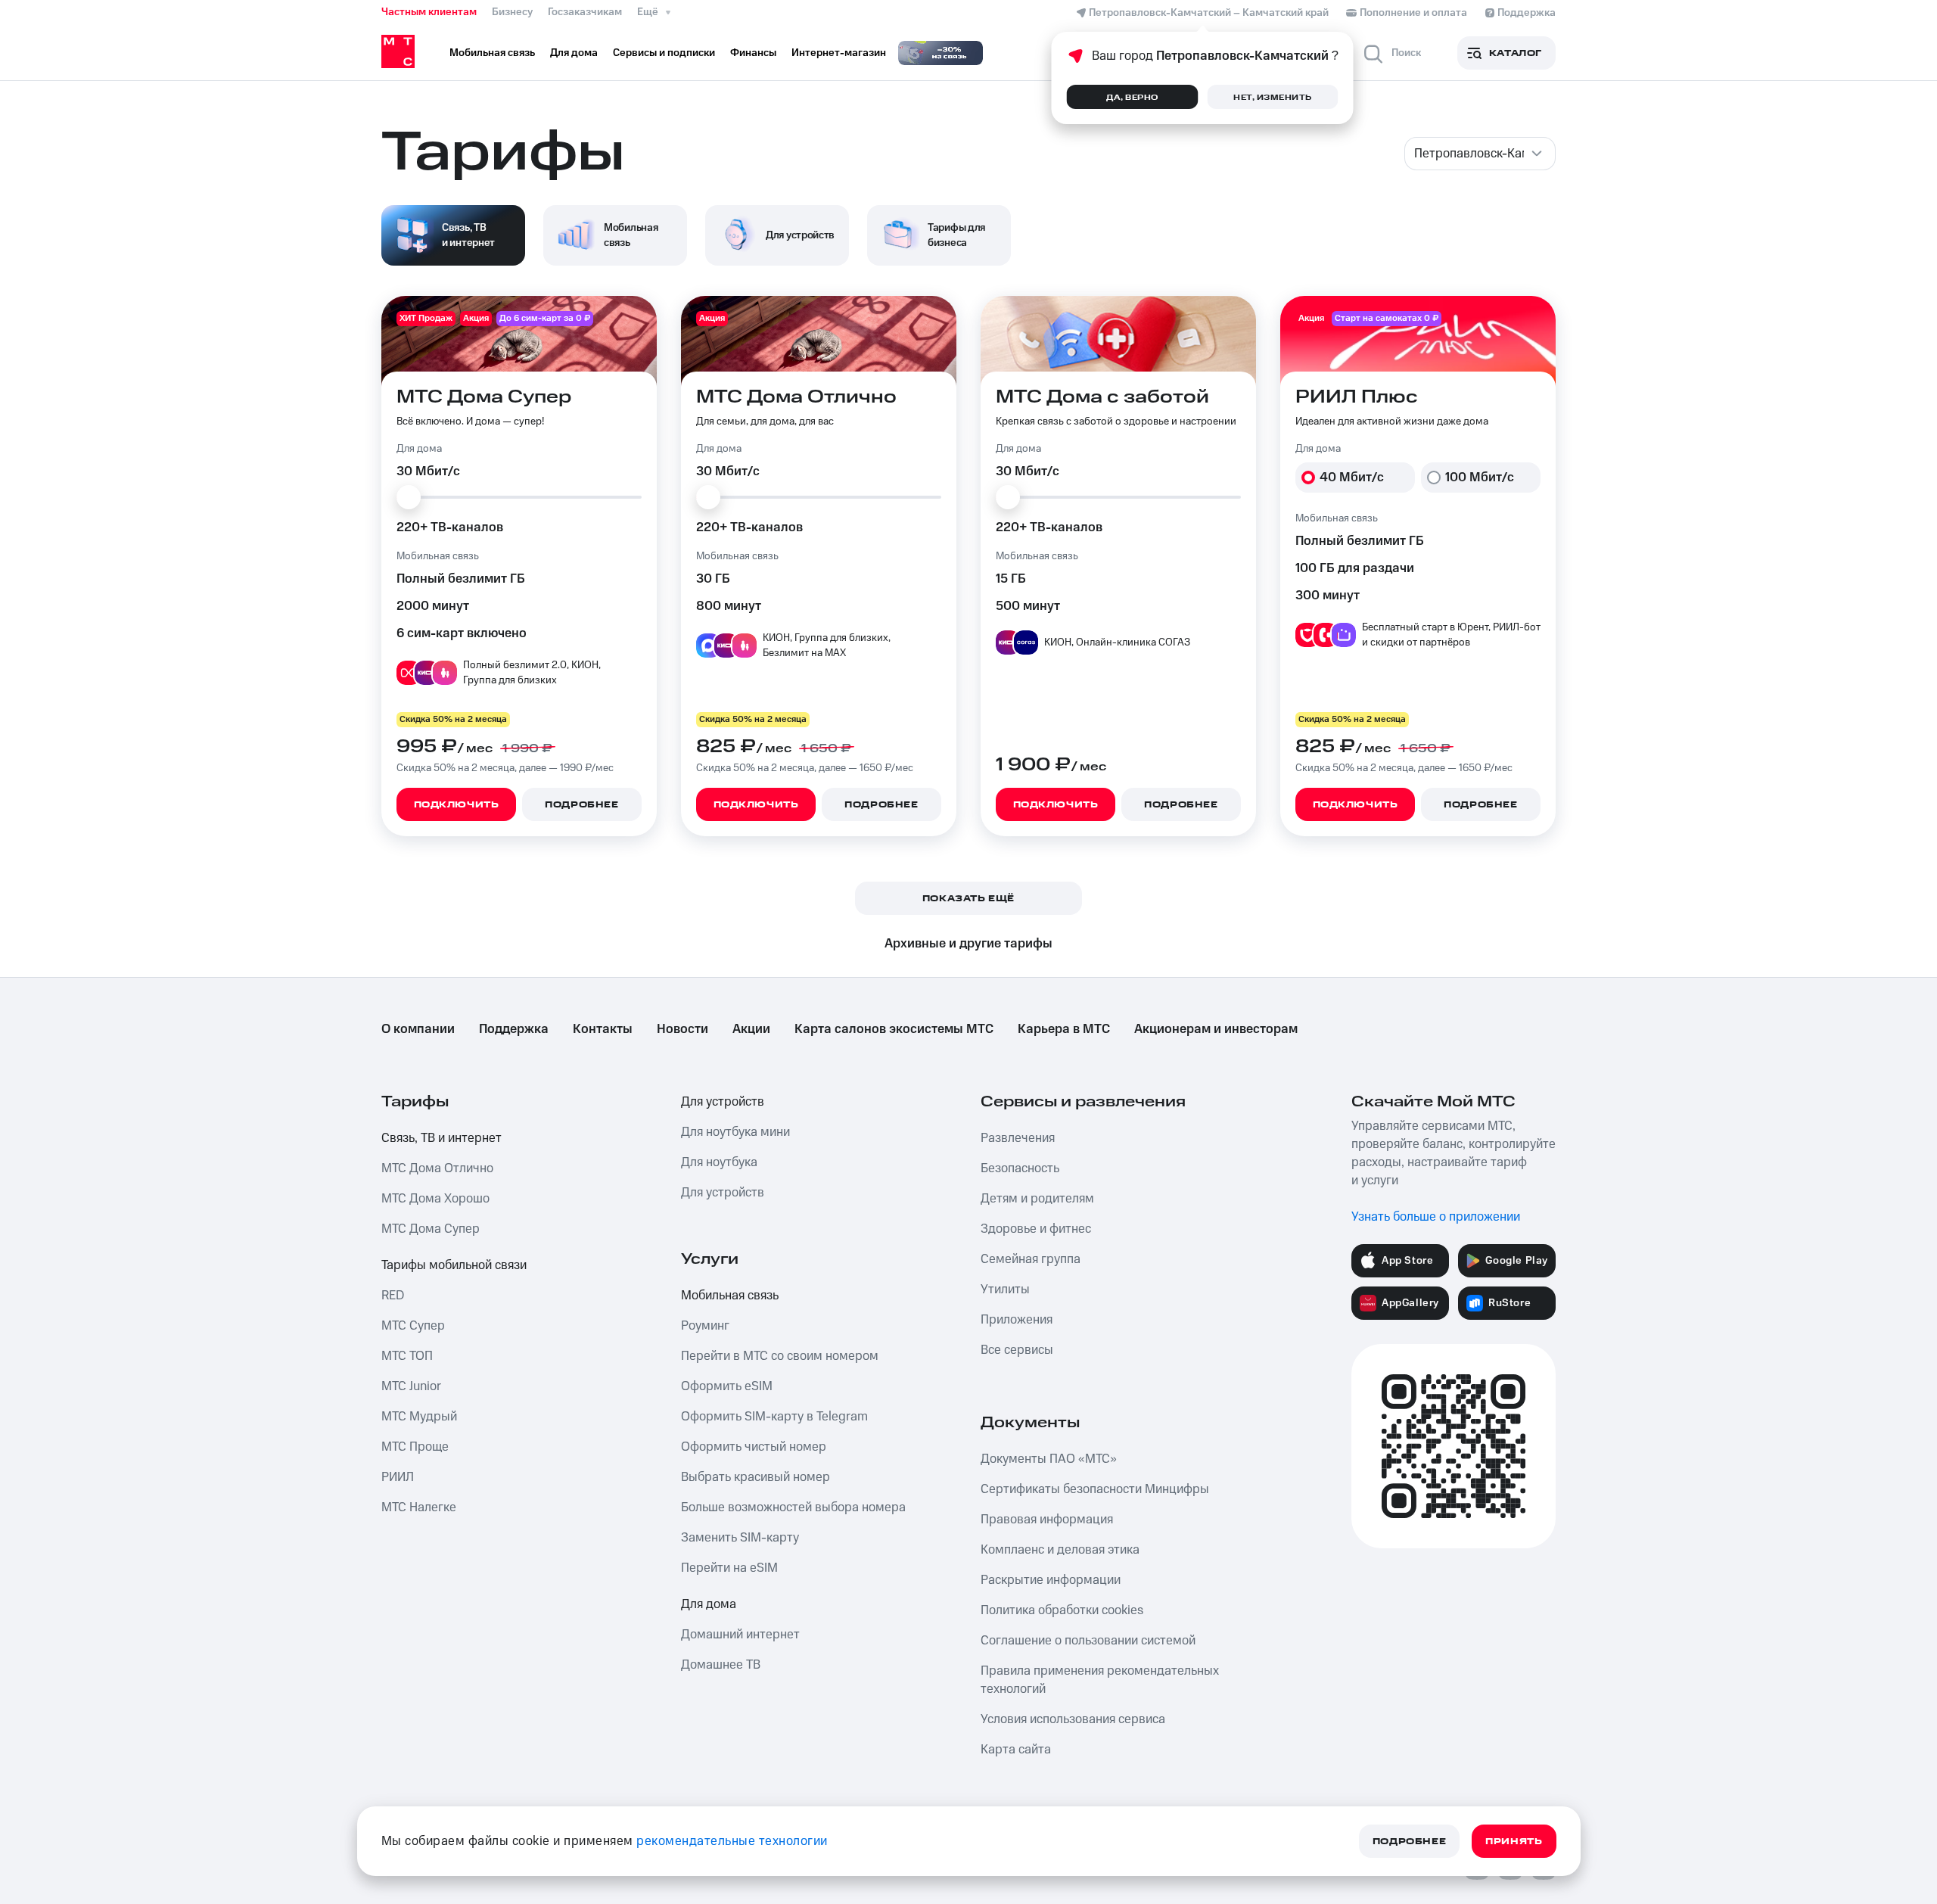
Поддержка (514, 1029)
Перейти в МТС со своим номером (780, 1356)
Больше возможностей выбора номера (793, 1507)
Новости (682, 1029)
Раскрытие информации (1051, 1580)
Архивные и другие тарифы (968, 944)
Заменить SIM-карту (740, 1538)
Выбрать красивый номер (756, 1477)
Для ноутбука (719, 1162)
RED (393, 1296)
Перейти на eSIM (729, 1568)
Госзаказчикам (585, 12)
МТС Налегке (419, 1507)
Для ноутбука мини (735, 1132)
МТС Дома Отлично (437, 1168)
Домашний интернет (740, 1635)
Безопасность (1020, 1168)
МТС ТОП (407, 1356)
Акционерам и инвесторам (1216, 1029)
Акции (751, 1029)
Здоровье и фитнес (1036, 1229)
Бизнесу (512, 12)
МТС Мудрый (419, 1417)
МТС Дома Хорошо (435, 1199)
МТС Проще (415, 1447)
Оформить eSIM (727, 1386)
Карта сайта (1016, 1750)
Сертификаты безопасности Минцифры (1095, 1489)
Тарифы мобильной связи (454, 1265)
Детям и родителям (1037, 1199)
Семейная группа (1031, 1259)
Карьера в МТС (1064, 1029)
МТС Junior (411, 1386)
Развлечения (1018, 1138)
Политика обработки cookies (1062, 1610)
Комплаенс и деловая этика (1060, 1550)
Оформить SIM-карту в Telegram (774, 1417)
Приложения (1017, 1320)
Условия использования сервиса (1073, 1719)
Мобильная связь (730, 1296)
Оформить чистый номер (754, 1447)
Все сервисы (1017, 1350)
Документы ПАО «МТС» (1049, 1459)
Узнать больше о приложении (1436, 1217)
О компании (418, 1029)
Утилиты (1005, 1290)
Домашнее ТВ (721, 1665)
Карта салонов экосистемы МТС (894, 1029)
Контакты (603, 1029)
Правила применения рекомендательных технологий (1100, 1680)
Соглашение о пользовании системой (1088, 1641)
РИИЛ (398, 1477)
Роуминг (705, 1326)
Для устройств (723, 1102)
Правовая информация (1047, 1520)
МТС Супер (413, 1326)
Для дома (709, 1604)
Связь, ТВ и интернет (441, 1138)
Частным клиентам (429, 12)
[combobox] (1480, 154)
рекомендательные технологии (732, 1841)
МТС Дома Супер (431, 1229)
